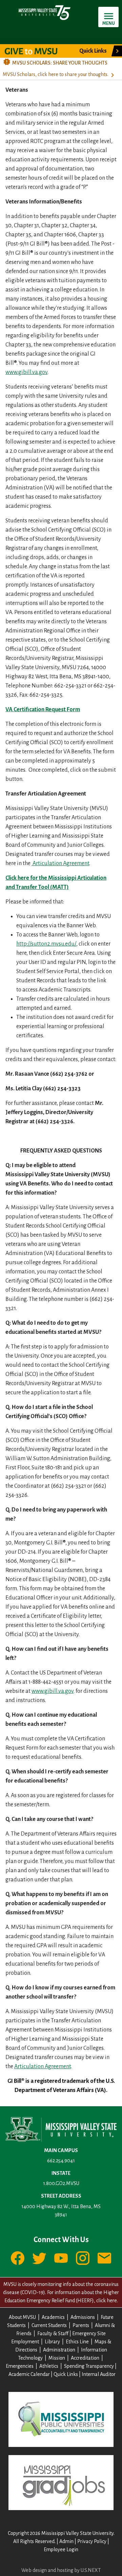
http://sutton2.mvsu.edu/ (46, 944)
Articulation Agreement (60, 863)
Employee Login (61, 2550)
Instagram (83, 2258)
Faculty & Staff (53, 2333)
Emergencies (20, 2366)
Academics (53, 2317)
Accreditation (85, 2358)
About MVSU (22, 2317)
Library (52, 2342)
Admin (66, 2541)
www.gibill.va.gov (26, 372)
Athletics (49, 2366)
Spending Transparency (89, 2366)
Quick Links (66, 2374)
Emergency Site (89, 2333)
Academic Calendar (29, 2374)
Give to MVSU (37, 51)
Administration (59, 2350)
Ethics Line (77, 2342)
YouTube (61, 2258)
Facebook (18, 2258)
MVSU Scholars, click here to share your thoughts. (56, 74)
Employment (25, 2342)
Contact (104, 2258)
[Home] (44, 12)
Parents (81, 2325)
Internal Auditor (99, 2374)
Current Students (49, 2325)
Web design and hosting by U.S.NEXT (61, 2570)
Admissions (83, 2317)
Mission (57, 2358)
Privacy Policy (92, 2541)
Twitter (39, 2258)
